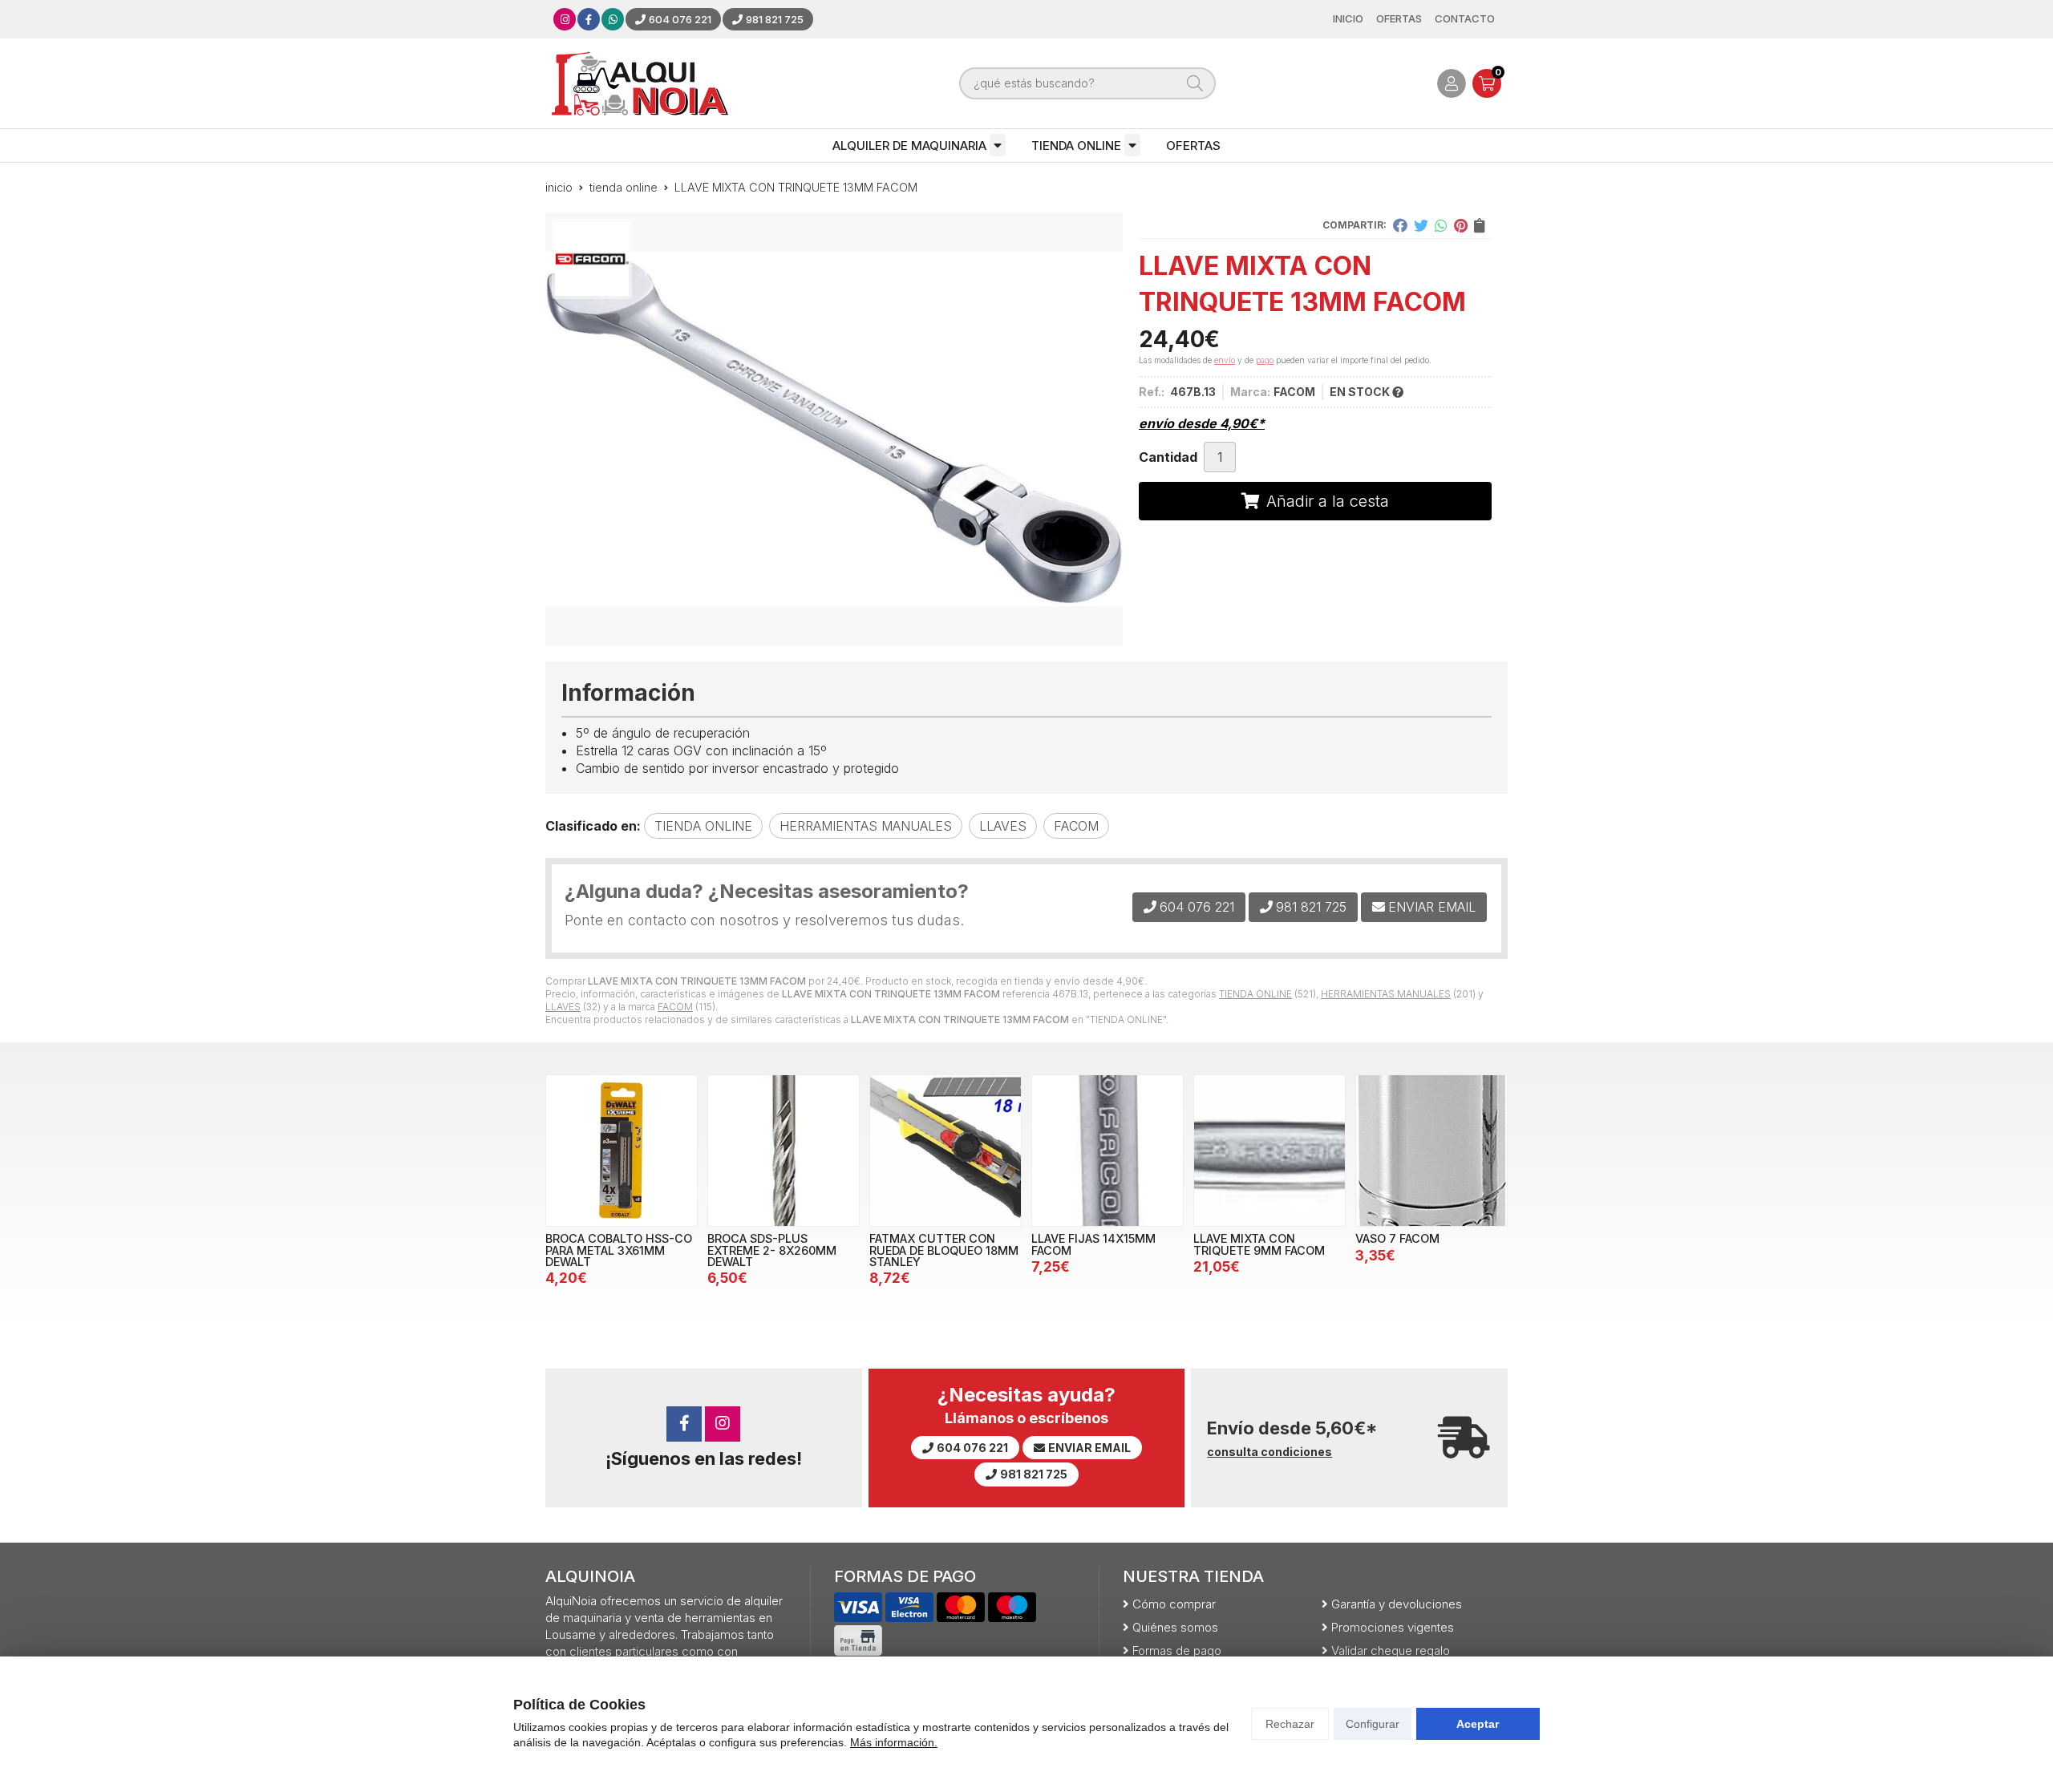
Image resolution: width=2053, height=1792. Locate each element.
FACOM (675, 1007)
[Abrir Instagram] (565, 19)
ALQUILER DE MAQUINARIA (909, 146)
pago (1265, 360)
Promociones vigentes (1393, 1627)
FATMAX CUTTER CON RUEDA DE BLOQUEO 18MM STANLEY (944, 1250)
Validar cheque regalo (1391, 1650)
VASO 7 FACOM (1397, 1238)
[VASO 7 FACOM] (1431, 1151)
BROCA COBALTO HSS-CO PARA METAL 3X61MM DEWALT (619, 1250)
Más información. (894, 1742)
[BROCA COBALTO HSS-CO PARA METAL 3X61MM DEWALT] (622, 1151)
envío (1225, 360)
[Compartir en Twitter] (1421, 225)
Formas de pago (1177, 1650)
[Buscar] (1195, 83)
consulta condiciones (1269, 1452)
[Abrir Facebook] (589, 19)
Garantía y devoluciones (1397, 1604)
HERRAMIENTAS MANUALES (1386, 994)
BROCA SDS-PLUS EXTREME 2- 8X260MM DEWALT (772, 1250)
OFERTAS (1193, 146)
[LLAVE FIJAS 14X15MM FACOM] (1107, 1151)
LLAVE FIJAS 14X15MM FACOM (1093, 1244)
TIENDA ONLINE (1076, 146)
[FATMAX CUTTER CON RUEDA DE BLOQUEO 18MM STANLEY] (946, 1151)
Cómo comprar (1174, 1604)
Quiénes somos (1175, 1627)
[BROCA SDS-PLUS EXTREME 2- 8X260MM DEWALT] (784, 1151)
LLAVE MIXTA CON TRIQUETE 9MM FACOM (1259, 1244)
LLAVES (563, 1007)
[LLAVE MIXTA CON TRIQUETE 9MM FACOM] (1269, 1151)
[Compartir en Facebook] (1400, 225)
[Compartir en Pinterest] (1461, 225)
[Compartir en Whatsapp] (1441, 225)
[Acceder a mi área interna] (1452, 83)
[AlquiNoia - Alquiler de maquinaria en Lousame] (640, 83)
